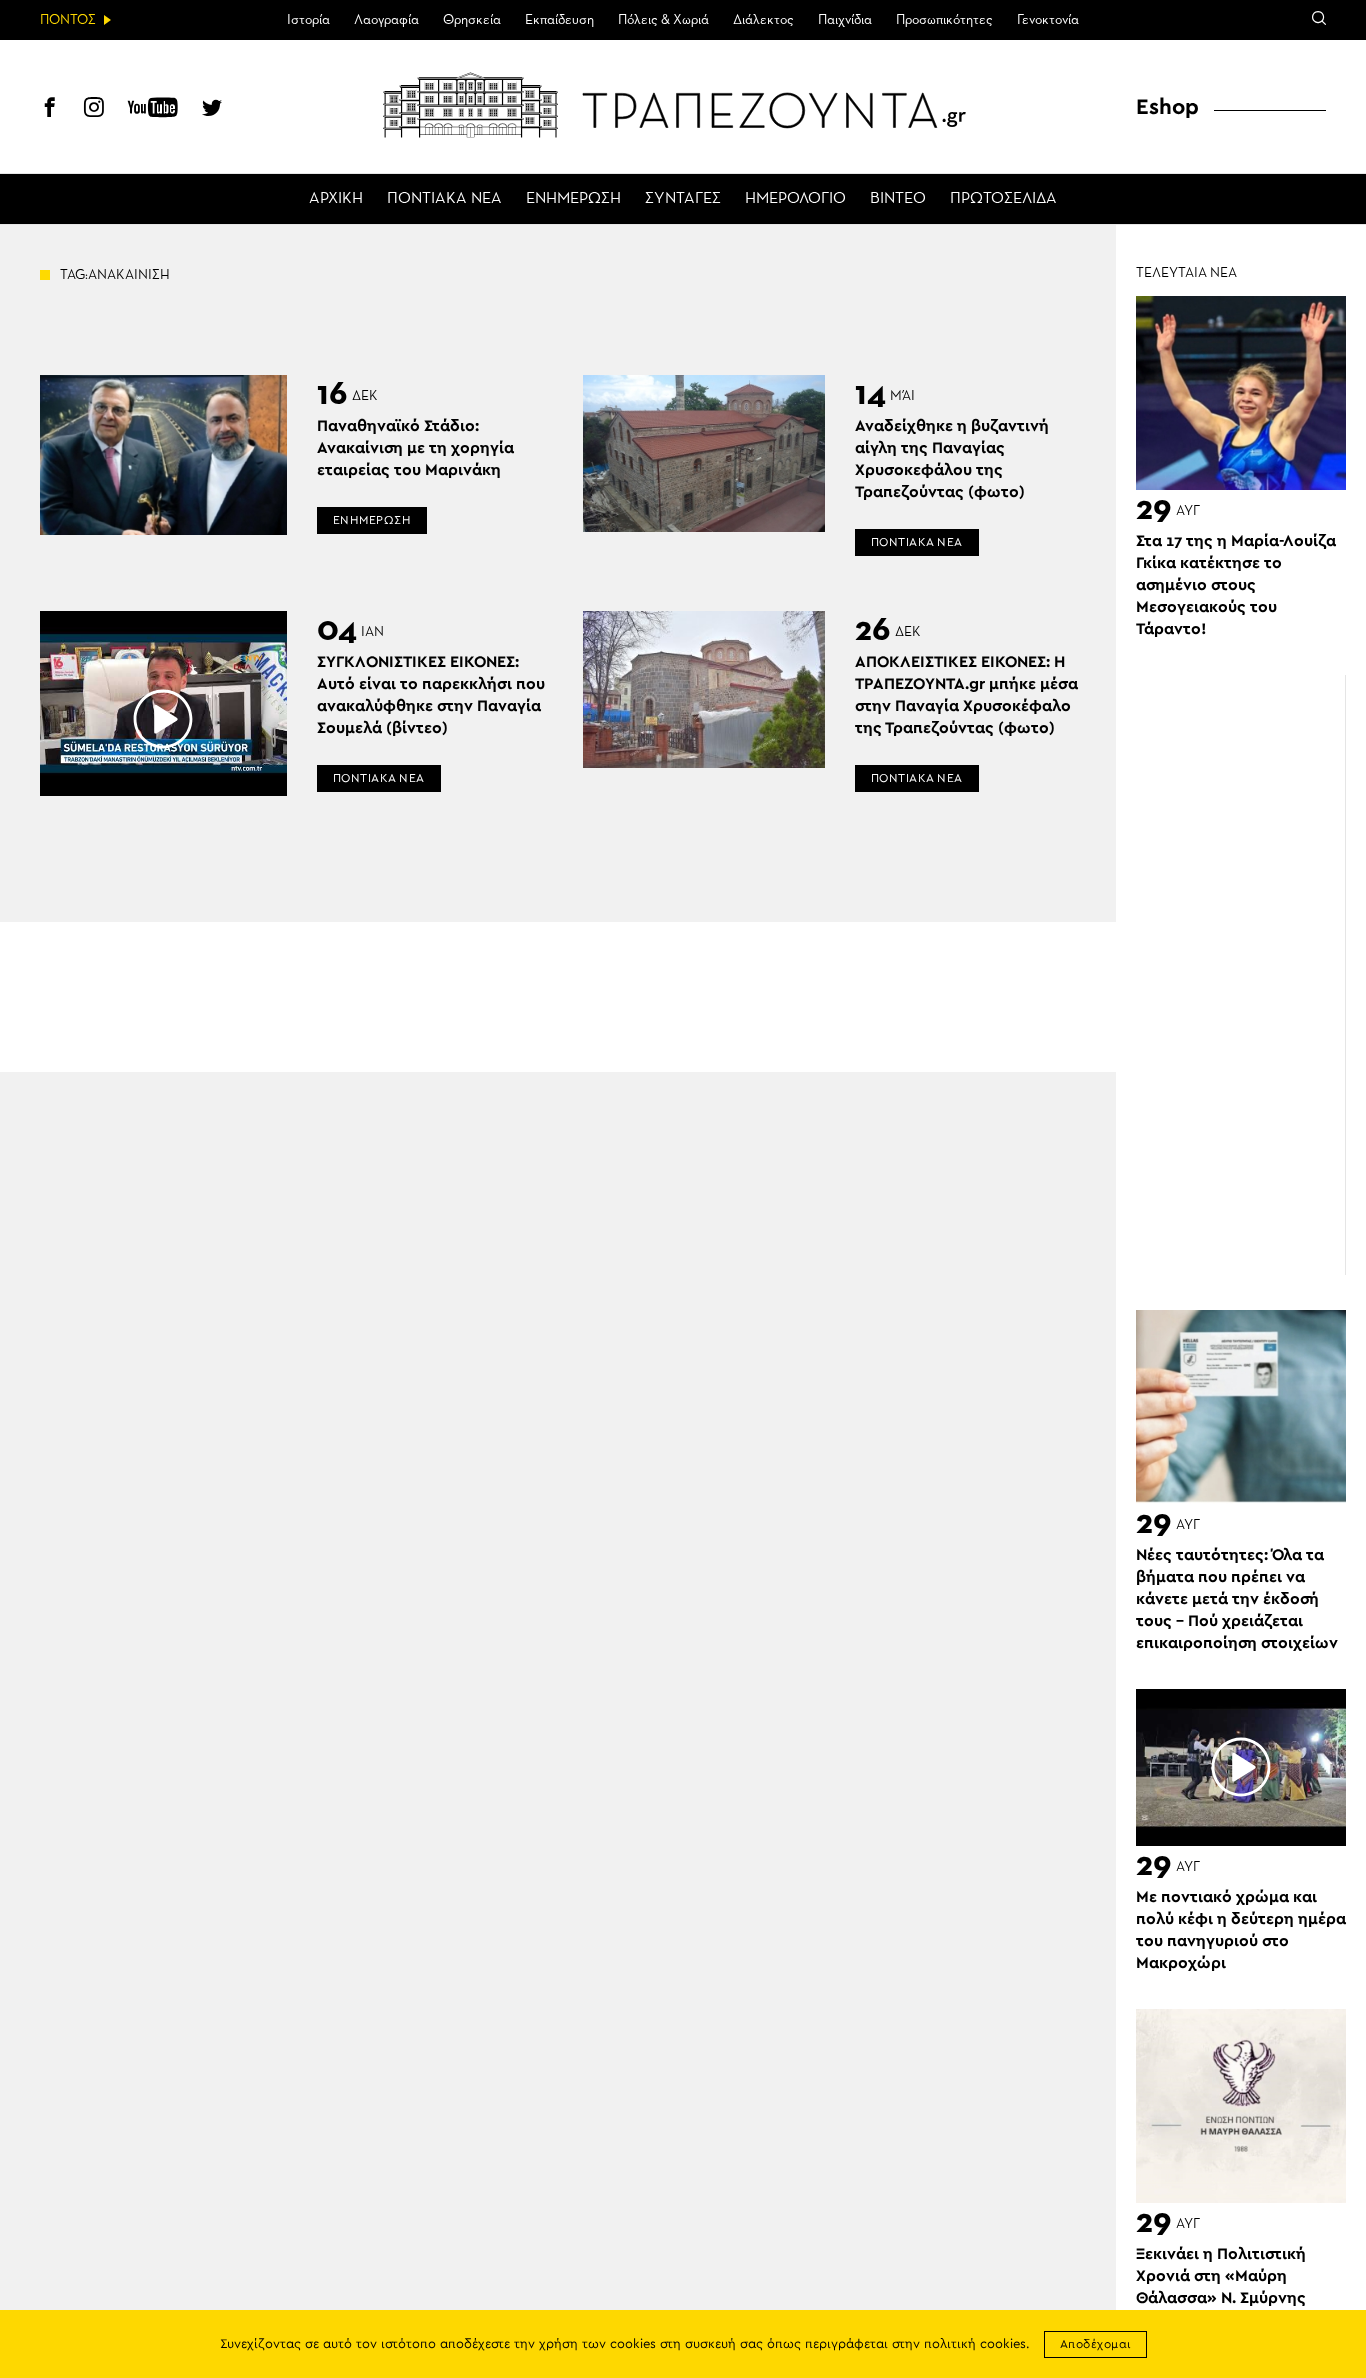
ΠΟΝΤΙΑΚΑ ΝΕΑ (444, 199)
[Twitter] (212, 110)
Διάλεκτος (763, 20)
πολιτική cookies (975, 2344)
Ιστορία (308, 20)
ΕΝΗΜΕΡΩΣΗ (573, 199)
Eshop (1167, 107)
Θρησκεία (472, 20)
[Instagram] (94, 110)
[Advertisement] (1251, 975)
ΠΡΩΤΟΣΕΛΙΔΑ (1003, 199)
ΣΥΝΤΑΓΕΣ (683, 199)
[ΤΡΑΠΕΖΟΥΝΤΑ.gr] (683, 105)
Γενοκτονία (1048, 20)
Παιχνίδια (845, 20)
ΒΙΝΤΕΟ (898, 199)
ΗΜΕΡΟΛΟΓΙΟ (795, 199)
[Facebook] (50, 110)
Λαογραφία (386, 20)
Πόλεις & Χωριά (663, 20)
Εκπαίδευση (559, 20)
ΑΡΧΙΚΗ (336, 199)
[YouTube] (153, 110)
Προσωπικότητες (944, 20)
